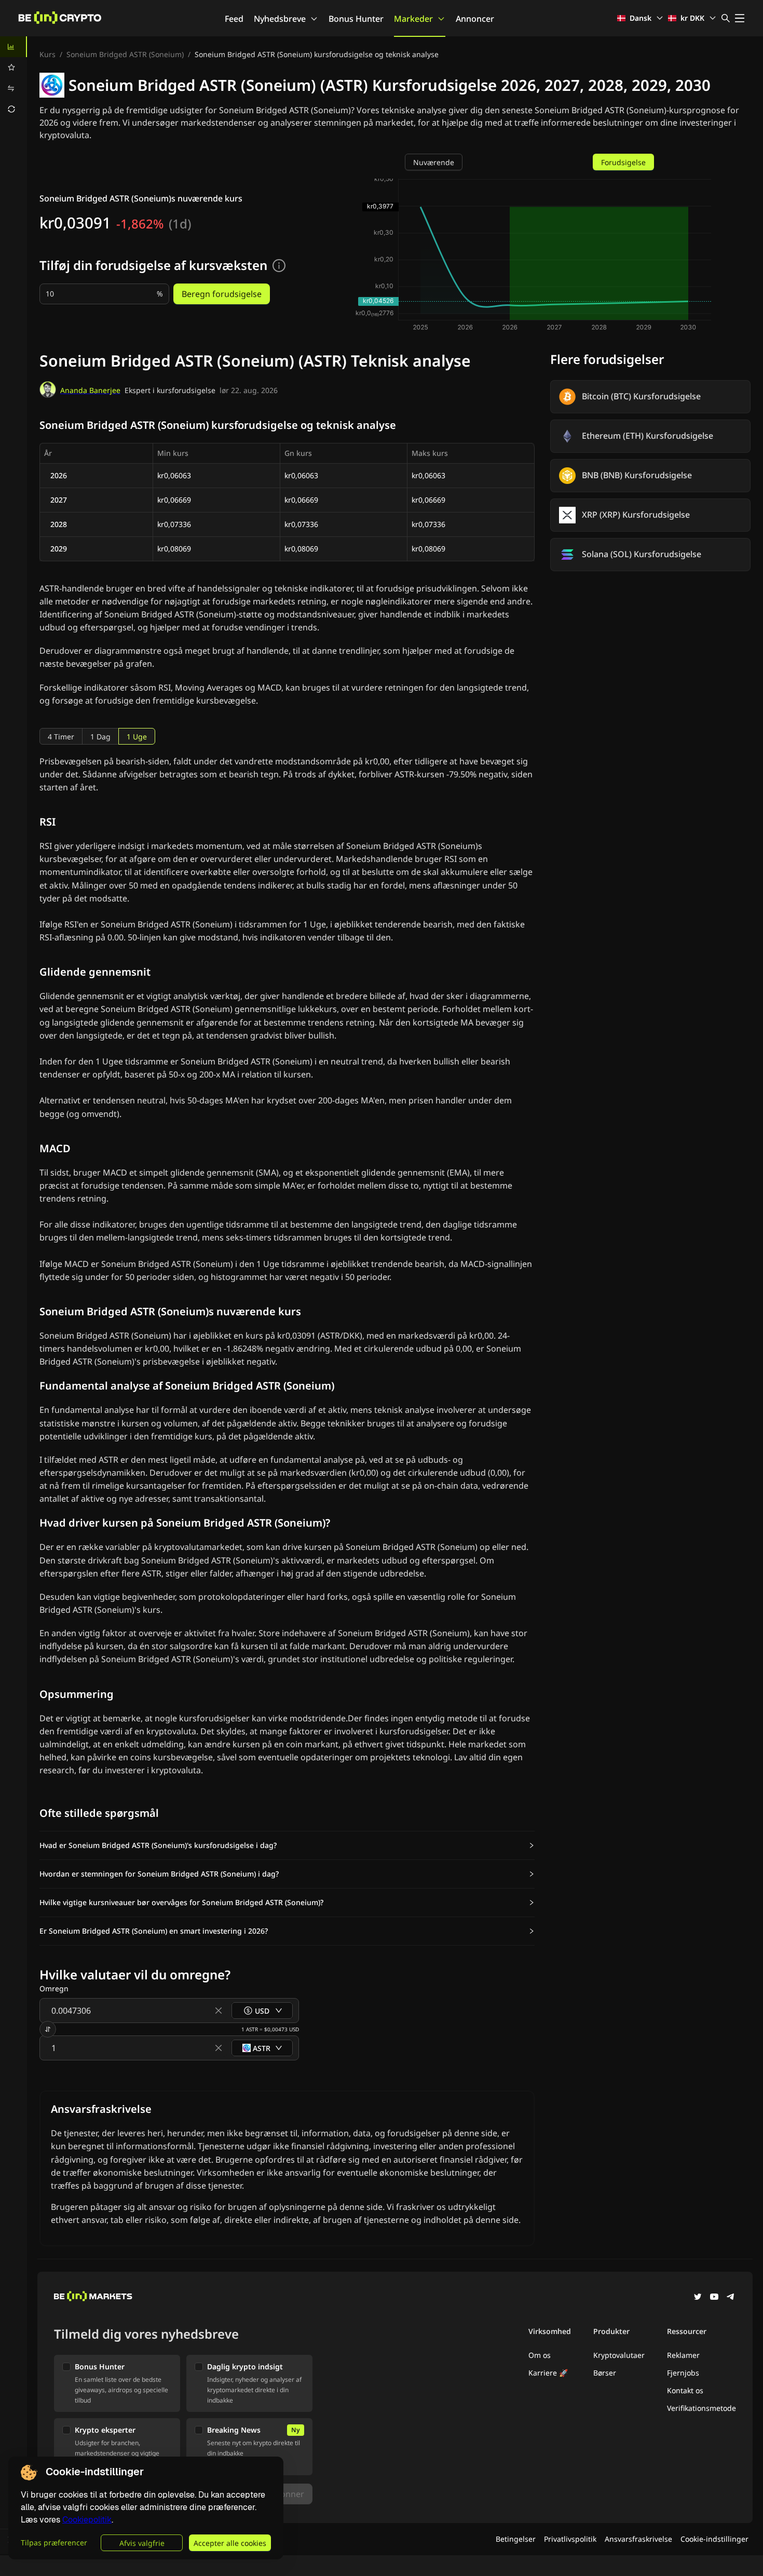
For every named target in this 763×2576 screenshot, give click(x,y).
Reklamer (683, 2355)
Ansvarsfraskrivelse (638, 2539)
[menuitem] (13, 47)
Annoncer (475, 19)
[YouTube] (714, 2298)
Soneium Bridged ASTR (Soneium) (125, 54)
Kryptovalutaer (619, 2355)
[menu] (13, 78)
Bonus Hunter (356, 19)
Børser (605, 2373)
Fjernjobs (683, 2373)
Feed (234, 19)
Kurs (47, 54)
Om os (540, 2355)
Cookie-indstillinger (714, 2539)
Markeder (413, 19)
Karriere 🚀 (548, 2373)
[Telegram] (731, 2298)
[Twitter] (698, 2298)
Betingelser (516, 2539)
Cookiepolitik (87, 2520)
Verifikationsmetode (701, 2408)
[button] (287, 1845)
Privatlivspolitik (570, 2539)
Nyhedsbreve (280, 19)
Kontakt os (685, 2390)
